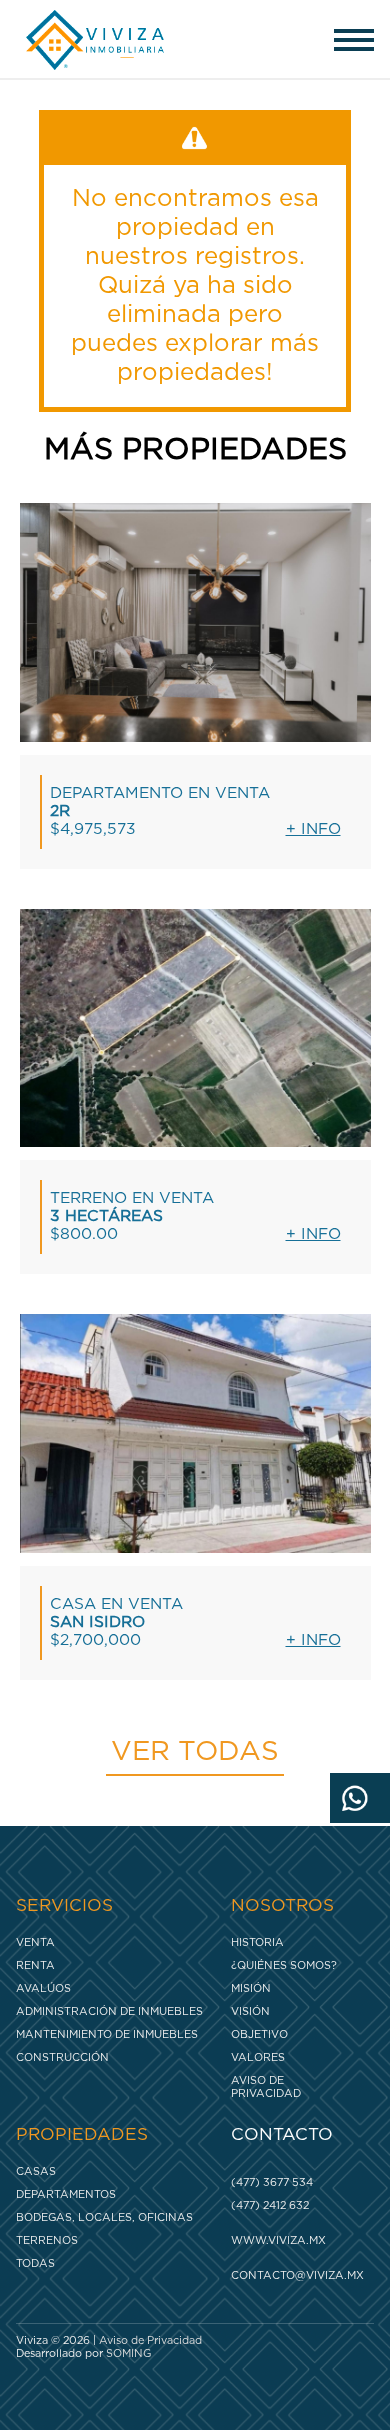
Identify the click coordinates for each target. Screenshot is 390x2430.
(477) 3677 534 (272, 2182)
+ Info (313, 829)
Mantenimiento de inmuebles (107, 2034)
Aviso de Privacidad (266, 2087)
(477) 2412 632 (270, 2205)
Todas (35, 2263)
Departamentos (66, 2194)
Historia (257, 1942)
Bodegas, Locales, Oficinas (104, 2217)
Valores (258, 2057)
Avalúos (43, 1988)
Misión (251, 1988)
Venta (35, 1942)
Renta (35, 1965)
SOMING (128, 2353)
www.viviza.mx (278, 2240)
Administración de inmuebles (109, 2011)
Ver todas (195, 1752)
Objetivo (259, 2034)
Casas (36, 2171)
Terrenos (47, 2240)
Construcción (62, 2057)
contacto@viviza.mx (297, 2275)
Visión (250, 2011)
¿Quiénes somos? (284, 1965)
